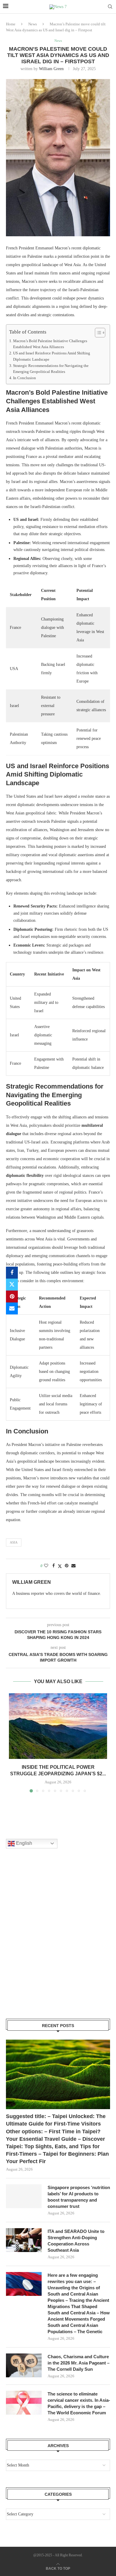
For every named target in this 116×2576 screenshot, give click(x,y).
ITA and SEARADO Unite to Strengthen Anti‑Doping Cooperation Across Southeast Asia (76, 2241)
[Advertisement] (58, 1941)
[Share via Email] (12, 1308)
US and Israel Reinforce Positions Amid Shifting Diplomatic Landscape (52, 356)
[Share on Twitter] (12, 1285)
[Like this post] (46, 1566)
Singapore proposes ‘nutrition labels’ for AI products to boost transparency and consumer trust (79, 2197)
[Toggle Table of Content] (97, 333)
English (23, 1843)
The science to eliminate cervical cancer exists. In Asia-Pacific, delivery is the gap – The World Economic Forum (79, 2403)
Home (11, 24)
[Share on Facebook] (12, 1273)
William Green (51, 69)
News (33, 24)
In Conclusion (25, 378)
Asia (14, 1542)
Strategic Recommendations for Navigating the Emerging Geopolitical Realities (51, 369)
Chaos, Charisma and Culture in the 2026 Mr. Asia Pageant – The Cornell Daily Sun (79, 2363)
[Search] (110, 7)
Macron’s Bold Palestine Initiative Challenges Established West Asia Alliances (50, 344)
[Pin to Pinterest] (12, 1297)
